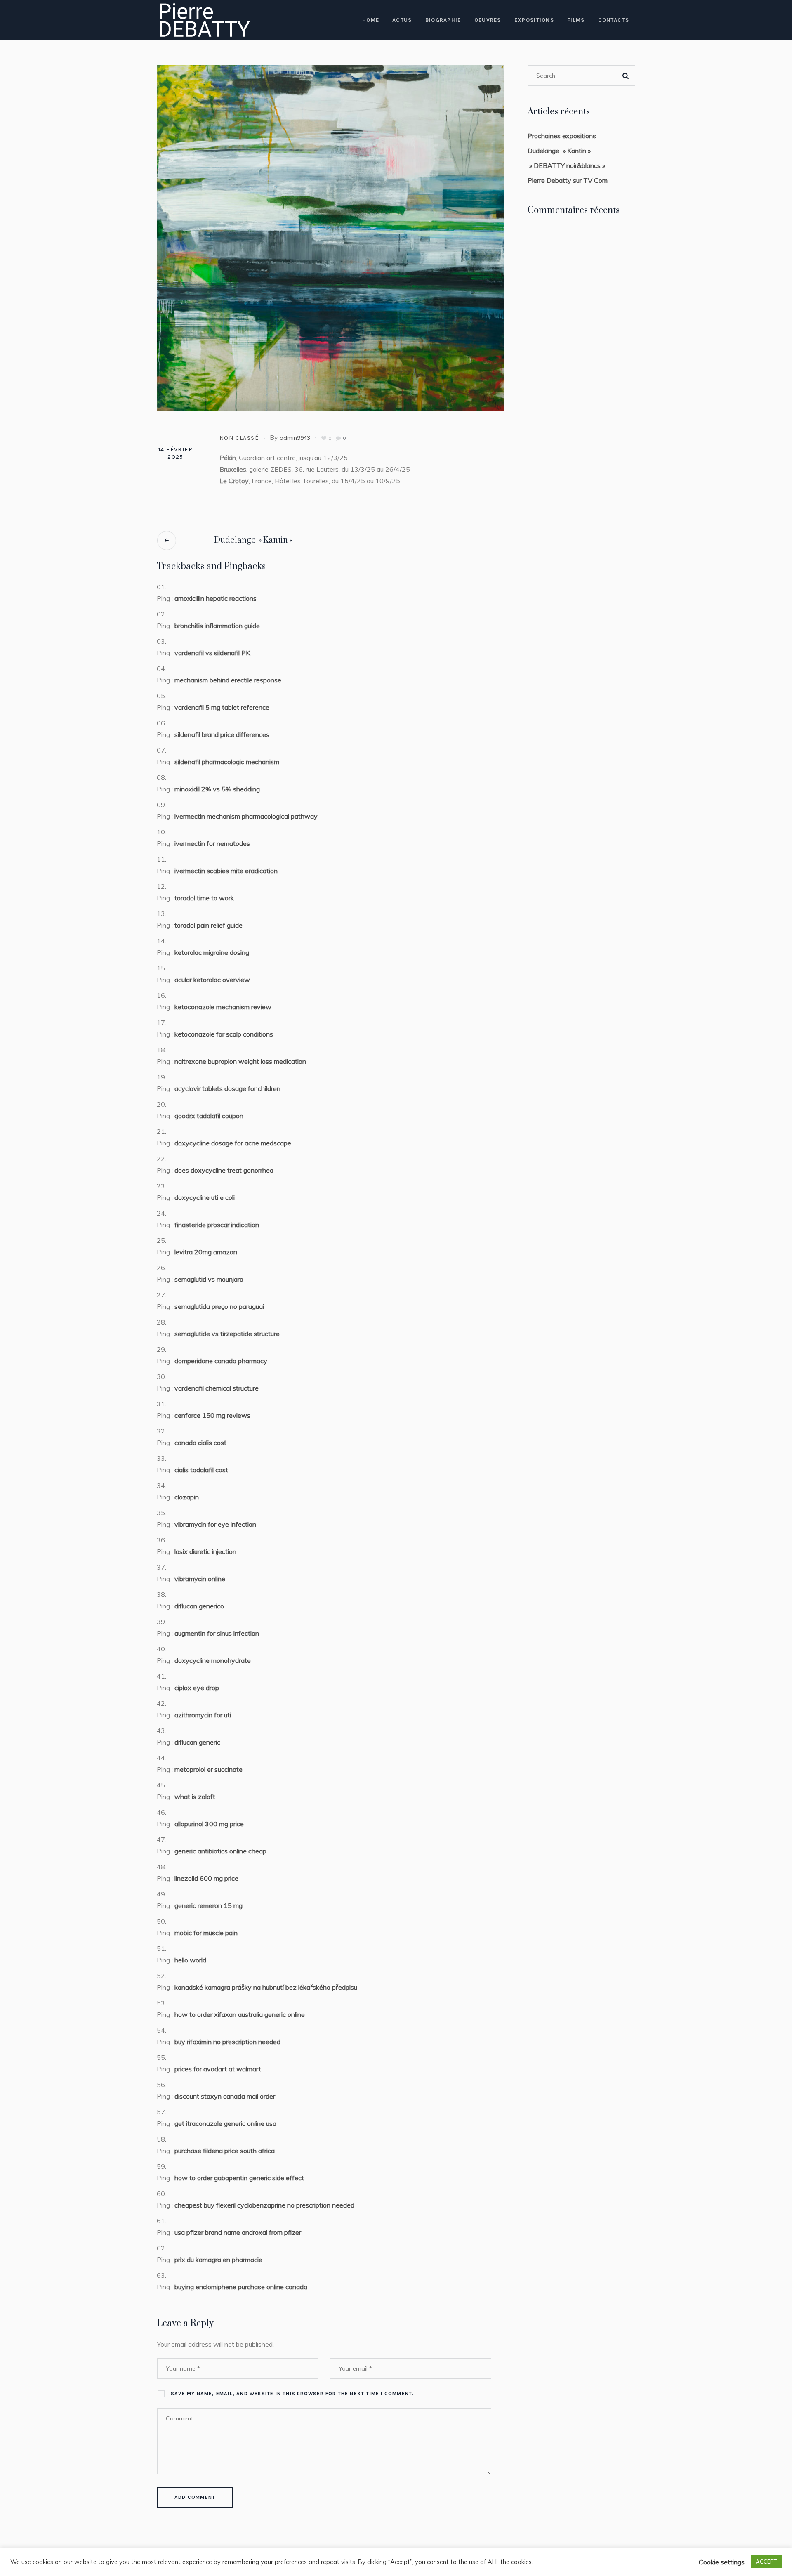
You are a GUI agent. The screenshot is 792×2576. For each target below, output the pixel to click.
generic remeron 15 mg (209, 1905)
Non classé (239, 438)
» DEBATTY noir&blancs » (566, 165)
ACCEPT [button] (766, 2562)
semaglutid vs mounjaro (209, 1279)
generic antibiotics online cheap (220, 1851)
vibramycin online (200, 1579)
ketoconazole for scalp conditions (224, 1034)
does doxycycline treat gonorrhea (224, 1170)
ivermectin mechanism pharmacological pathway (246, 816)
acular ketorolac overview (212, 980)
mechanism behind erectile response (228, 680)
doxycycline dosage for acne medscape (233, 1143)
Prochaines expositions (562, 136)
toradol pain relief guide (209, 925)
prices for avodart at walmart (218, 2069)
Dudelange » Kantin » (253, 540)
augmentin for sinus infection (217, 1633)
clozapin (187, 1497)
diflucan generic (197, 1742)
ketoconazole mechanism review (223, 1007)
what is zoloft (195, 1797)
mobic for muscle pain (206, 1933)
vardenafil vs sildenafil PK (212, 653)
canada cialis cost (200, 1443)
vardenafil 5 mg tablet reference (222, 707)
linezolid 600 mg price (206, 1878)
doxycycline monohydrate (213, 1660)
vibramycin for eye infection (215, 1524)
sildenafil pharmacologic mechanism (227, 762)
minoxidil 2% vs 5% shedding (217, 789)
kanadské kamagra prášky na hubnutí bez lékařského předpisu (266, 1987)
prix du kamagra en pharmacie (218, 2260)
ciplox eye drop (197, 1688)
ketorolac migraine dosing (212, 952)
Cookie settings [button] (722, 2562)
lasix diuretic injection (205, 1551)
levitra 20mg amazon (206, 1252)
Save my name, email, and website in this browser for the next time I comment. (292, 2394)
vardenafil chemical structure (217, 1388)
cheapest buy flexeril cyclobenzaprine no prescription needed (264, 2205)
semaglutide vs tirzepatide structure (227, 1334)
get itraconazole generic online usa (225, 2123)
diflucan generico (199, 1606)
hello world (190, 1960)
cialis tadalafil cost (201, 1470)
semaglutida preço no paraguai (219, 1306)
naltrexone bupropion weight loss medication (240, 1061)
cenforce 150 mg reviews (212, 1415)
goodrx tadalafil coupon (209, 1116)
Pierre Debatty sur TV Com (568, 180)
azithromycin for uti (203, 1715)
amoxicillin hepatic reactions (216, 598)
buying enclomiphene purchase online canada (241, 2287)
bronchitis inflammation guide (217, 626)
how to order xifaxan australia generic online (240, 2014)
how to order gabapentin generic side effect (239, 2178)
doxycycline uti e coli (205, 1197)
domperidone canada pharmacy (221, 1361)
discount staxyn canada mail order (225, 2096)
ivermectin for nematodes (212, 843)
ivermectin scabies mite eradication (226, 871)
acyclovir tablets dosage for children (227, 1088)
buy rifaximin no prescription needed (227, 2042)
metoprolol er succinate (209, 1769)
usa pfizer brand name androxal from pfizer (238, 2232)
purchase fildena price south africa (225, 2151)
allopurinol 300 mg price (209, 1824)
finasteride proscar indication (217, 1225)
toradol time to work (204, 898)
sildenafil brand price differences (222, 734)
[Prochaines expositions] (330, 237)
